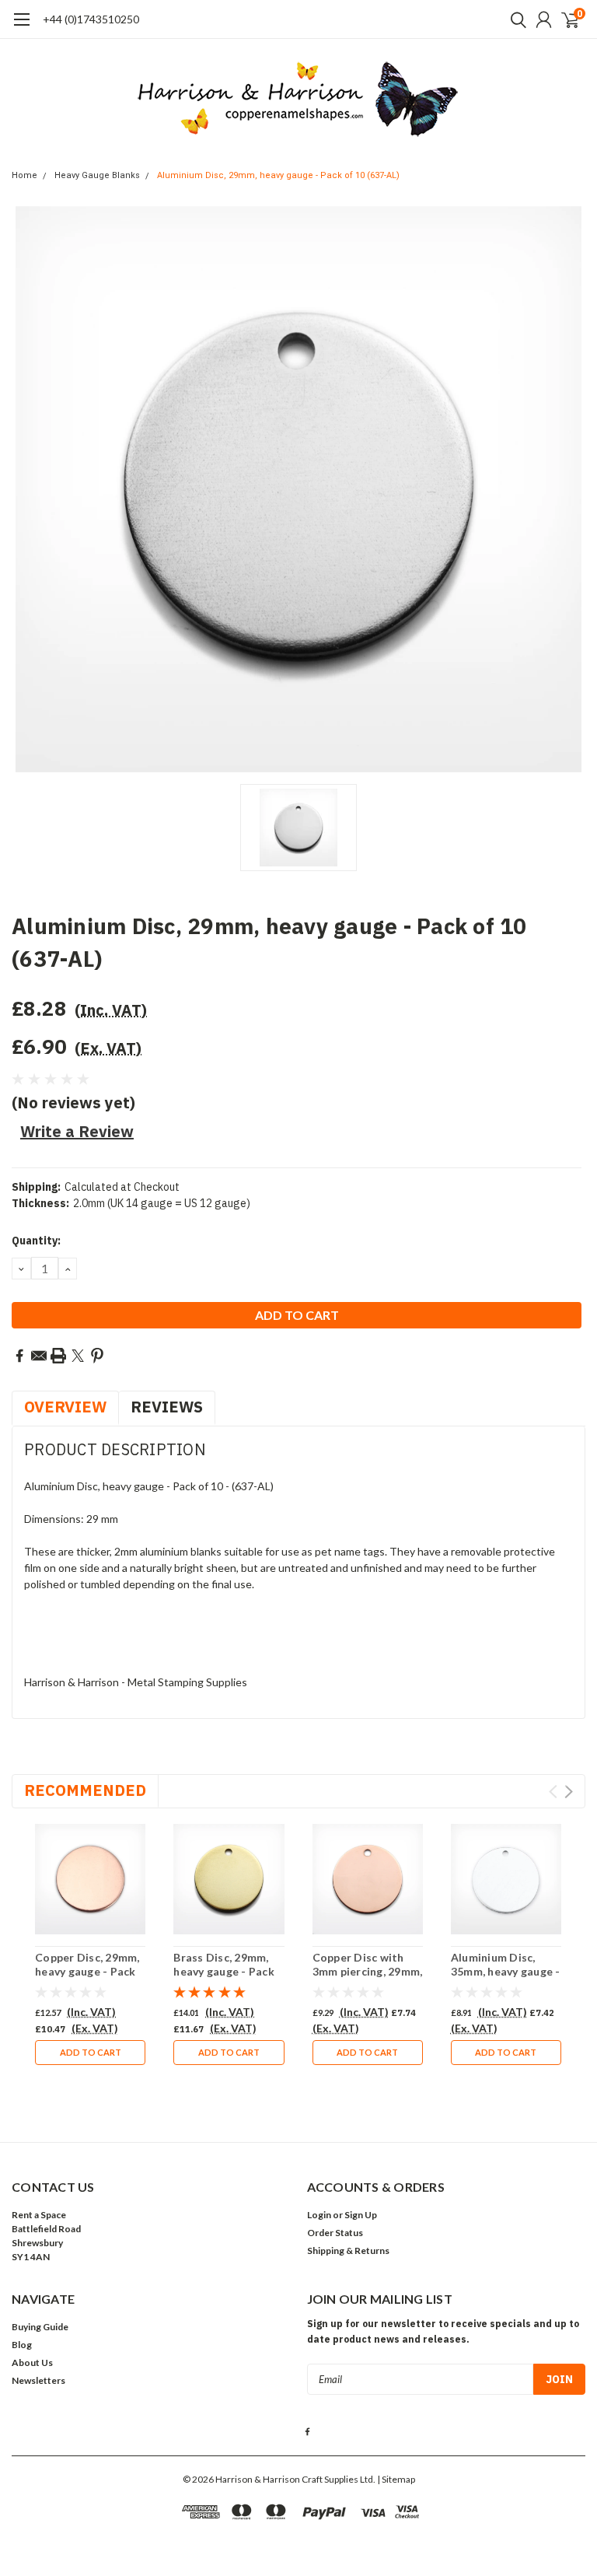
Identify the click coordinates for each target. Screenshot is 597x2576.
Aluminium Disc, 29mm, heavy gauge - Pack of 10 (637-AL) (278, 175)
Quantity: (36, 1241)
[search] (515, 19)
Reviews (167, 1407)
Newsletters (38, 2380)
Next (569, 1792)
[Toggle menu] (21, 27)
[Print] (58, 1356)
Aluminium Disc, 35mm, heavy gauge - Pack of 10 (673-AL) (506, 1971)
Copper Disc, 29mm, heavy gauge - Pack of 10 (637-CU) (87, 1971)
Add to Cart (91, 2052)
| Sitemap (396, 2479)
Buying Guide (40, 2327)
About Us (32, 2362)
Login (319, 2215)
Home (24, 175)
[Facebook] (19, 1356)
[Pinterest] (97, 1356)
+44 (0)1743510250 (91, 19)
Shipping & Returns (348, 2250)
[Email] (39, 1356)
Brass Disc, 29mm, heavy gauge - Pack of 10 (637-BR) (224, 1971)
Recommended (85, 1790)
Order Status (335, 2233)
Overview (65, 1407)
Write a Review (77, 1131)
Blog (22, 2345)
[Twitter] (78, 1356)
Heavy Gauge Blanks (97, 175)
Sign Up (361, 2215)
